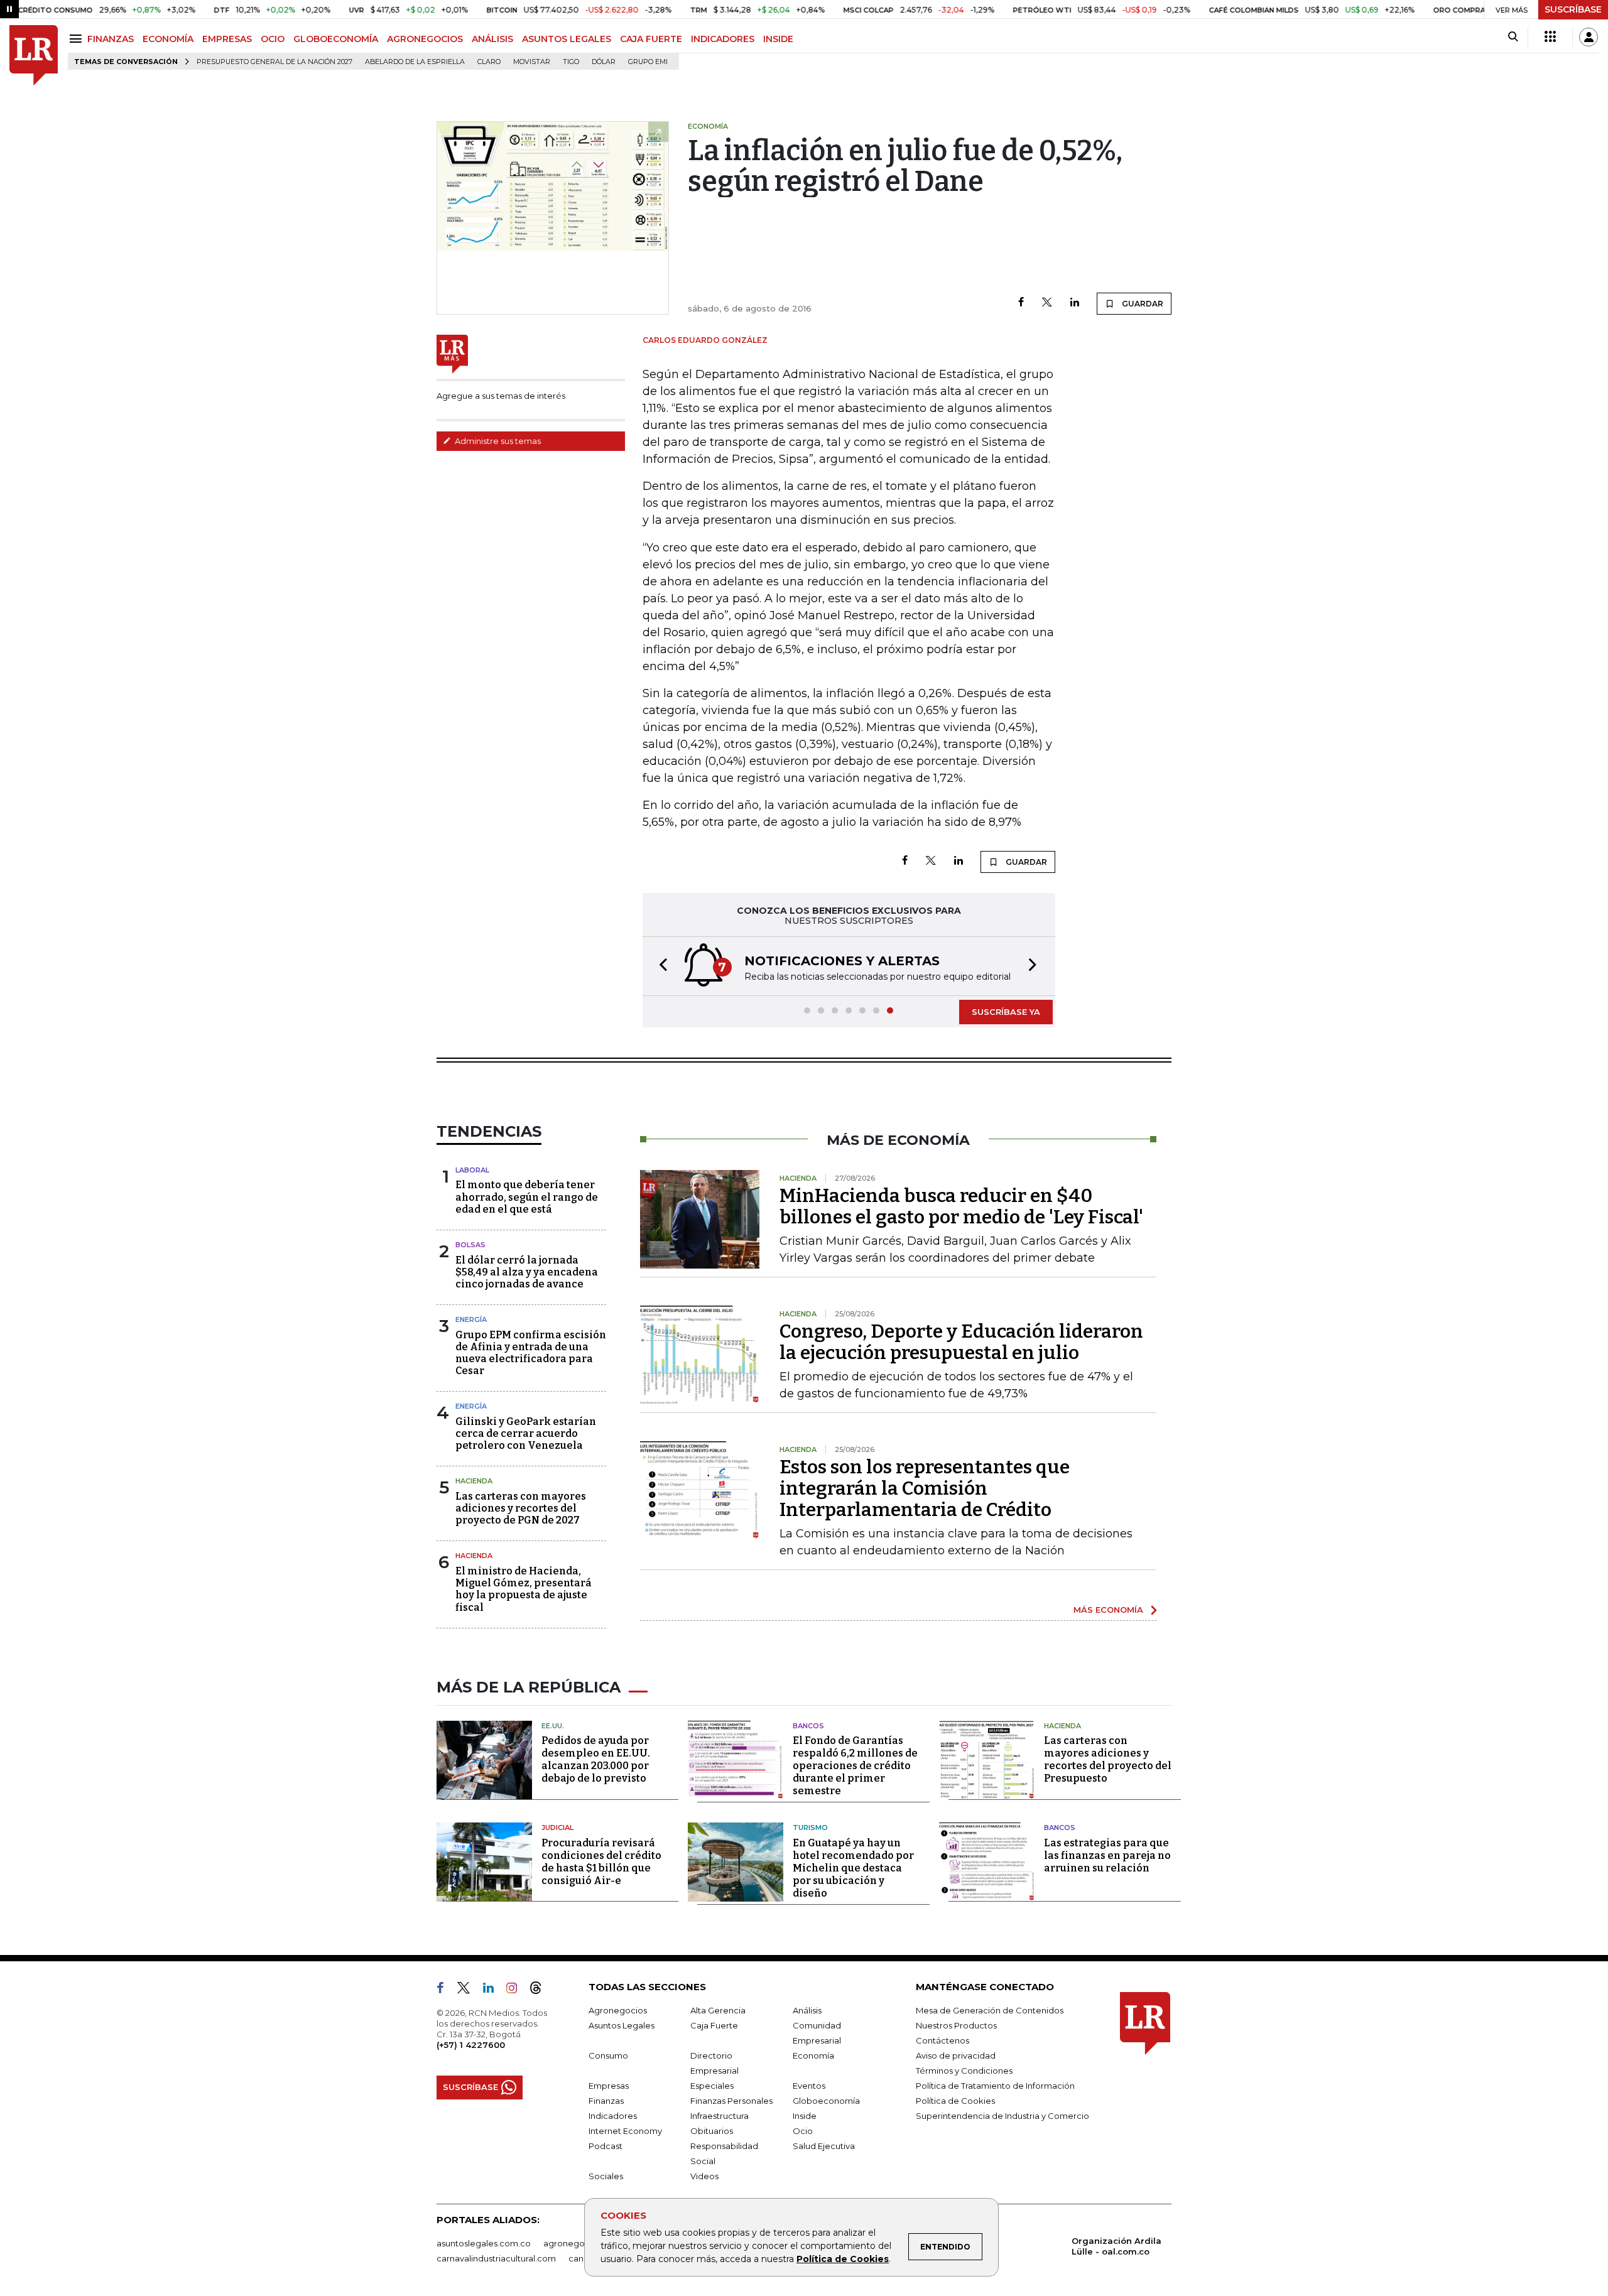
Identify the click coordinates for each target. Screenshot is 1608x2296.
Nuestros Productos (956, 2025)
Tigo (571, 62)
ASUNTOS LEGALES (567, 39)
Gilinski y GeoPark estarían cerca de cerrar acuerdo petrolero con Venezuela (526, 1433)
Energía (471, 1319)
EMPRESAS (227, 39)
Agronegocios (618, 2010)
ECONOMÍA (168, 39)
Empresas (609, 2086)
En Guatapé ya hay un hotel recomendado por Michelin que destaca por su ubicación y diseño (853, 1868)
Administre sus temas (497, 441)
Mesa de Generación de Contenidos (990, 2010)
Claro (489, 62)
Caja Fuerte (714, 2025)
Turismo (810, 1828)
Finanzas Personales (731, 2101)
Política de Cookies (843, 2259)
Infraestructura (720, 2116)
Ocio (803, 2131)
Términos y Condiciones (964, 2071)
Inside (805, 2116)
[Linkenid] (493, 1990)
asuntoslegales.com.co (484, 2243)
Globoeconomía (826, 2101)
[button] (660, 966)
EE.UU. (553, 1726)
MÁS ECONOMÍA (1108, 1610)
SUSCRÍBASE (1573, 9)
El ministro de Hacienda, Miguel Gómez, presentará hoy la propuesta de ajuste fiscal (524, 1589)
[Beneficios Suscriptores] (1550, 37)
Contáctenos (943, 2040)
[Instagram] (517, 1990)
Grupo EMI (648, 62)
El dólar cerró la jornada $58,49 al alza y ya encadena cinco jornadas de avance (527, 1272)
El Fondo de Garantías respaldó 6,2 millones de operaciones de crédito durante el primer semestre (855, 1766)
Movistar (532, 62)
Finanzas (606, 2101)
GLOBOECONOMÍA (336, 39)
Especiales (712, 2086)
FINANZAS (111, 39)
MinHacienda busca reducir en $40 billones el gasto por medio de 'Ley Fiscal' (961, 1206)
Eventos (809, 2086)
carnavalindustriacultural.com (496, 2258)
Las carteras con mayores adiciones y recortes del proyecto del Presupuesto (1108, 1759)
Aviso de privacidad (956, 2055)
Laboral (472, 1170)
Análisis (807, 2010)
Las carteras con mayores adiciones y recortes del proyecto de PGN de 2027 (521, 1508)
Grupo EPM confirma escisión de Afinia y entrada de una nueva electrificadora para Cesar (531, 1353)
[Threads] (541, 1990)
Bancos (808, 1726)
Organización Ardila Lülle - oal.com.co (1116, 2246)
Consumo (608, 2055)
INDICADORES (723, 39)
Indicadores (613, 2116)
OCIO (273, 39)
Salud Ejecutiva (824, 2146)
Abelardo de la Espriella (415, 62)
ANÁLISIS (492, 39)
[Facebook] (1021, 303)
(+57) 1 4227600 (471, 2045)
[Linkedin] (1075, 303)
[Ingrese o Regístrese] (1589, 37)
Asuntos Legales (622, 2025)
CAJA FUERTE (651, 39)
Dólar (604, 62)
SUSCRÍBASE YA (1006, 1012)
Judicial (557, 1828)
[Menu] (78, 39)
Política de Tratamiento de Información (995, 2086)
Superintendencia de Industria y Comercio (1002, 2116)
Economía (813, 2055)
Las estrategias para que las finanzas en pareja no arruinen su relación (1107, 1855)
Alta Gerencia (718, 2010)
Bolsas (470, 1245)
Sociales (606, 2176)
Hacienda (474, 1481)
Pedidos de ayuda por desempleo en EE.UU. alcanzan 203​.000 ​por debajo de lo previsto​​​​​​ (596, 1759)
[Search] (1513, 37)
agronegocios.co (579, 2243)
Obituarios (712, 2131)
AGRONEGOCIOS (425, 39)
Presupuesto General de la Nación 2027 (274, 62)
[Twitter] (1047, 303)
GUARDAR (1142, 304)
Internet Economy (625, 2131)
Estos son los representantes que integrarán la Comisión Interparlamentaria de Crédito (925, 1488)
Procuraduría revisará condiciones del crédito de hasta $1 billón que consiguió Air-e (601, 1862)
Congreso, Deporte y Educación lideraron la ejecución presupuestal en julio (961, 1342)
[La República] (34, 56)
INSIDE (778, 39)
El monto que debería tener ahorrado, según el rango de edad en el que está (527, 1197)
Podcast (606, 2146)
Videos (704, 2176)
